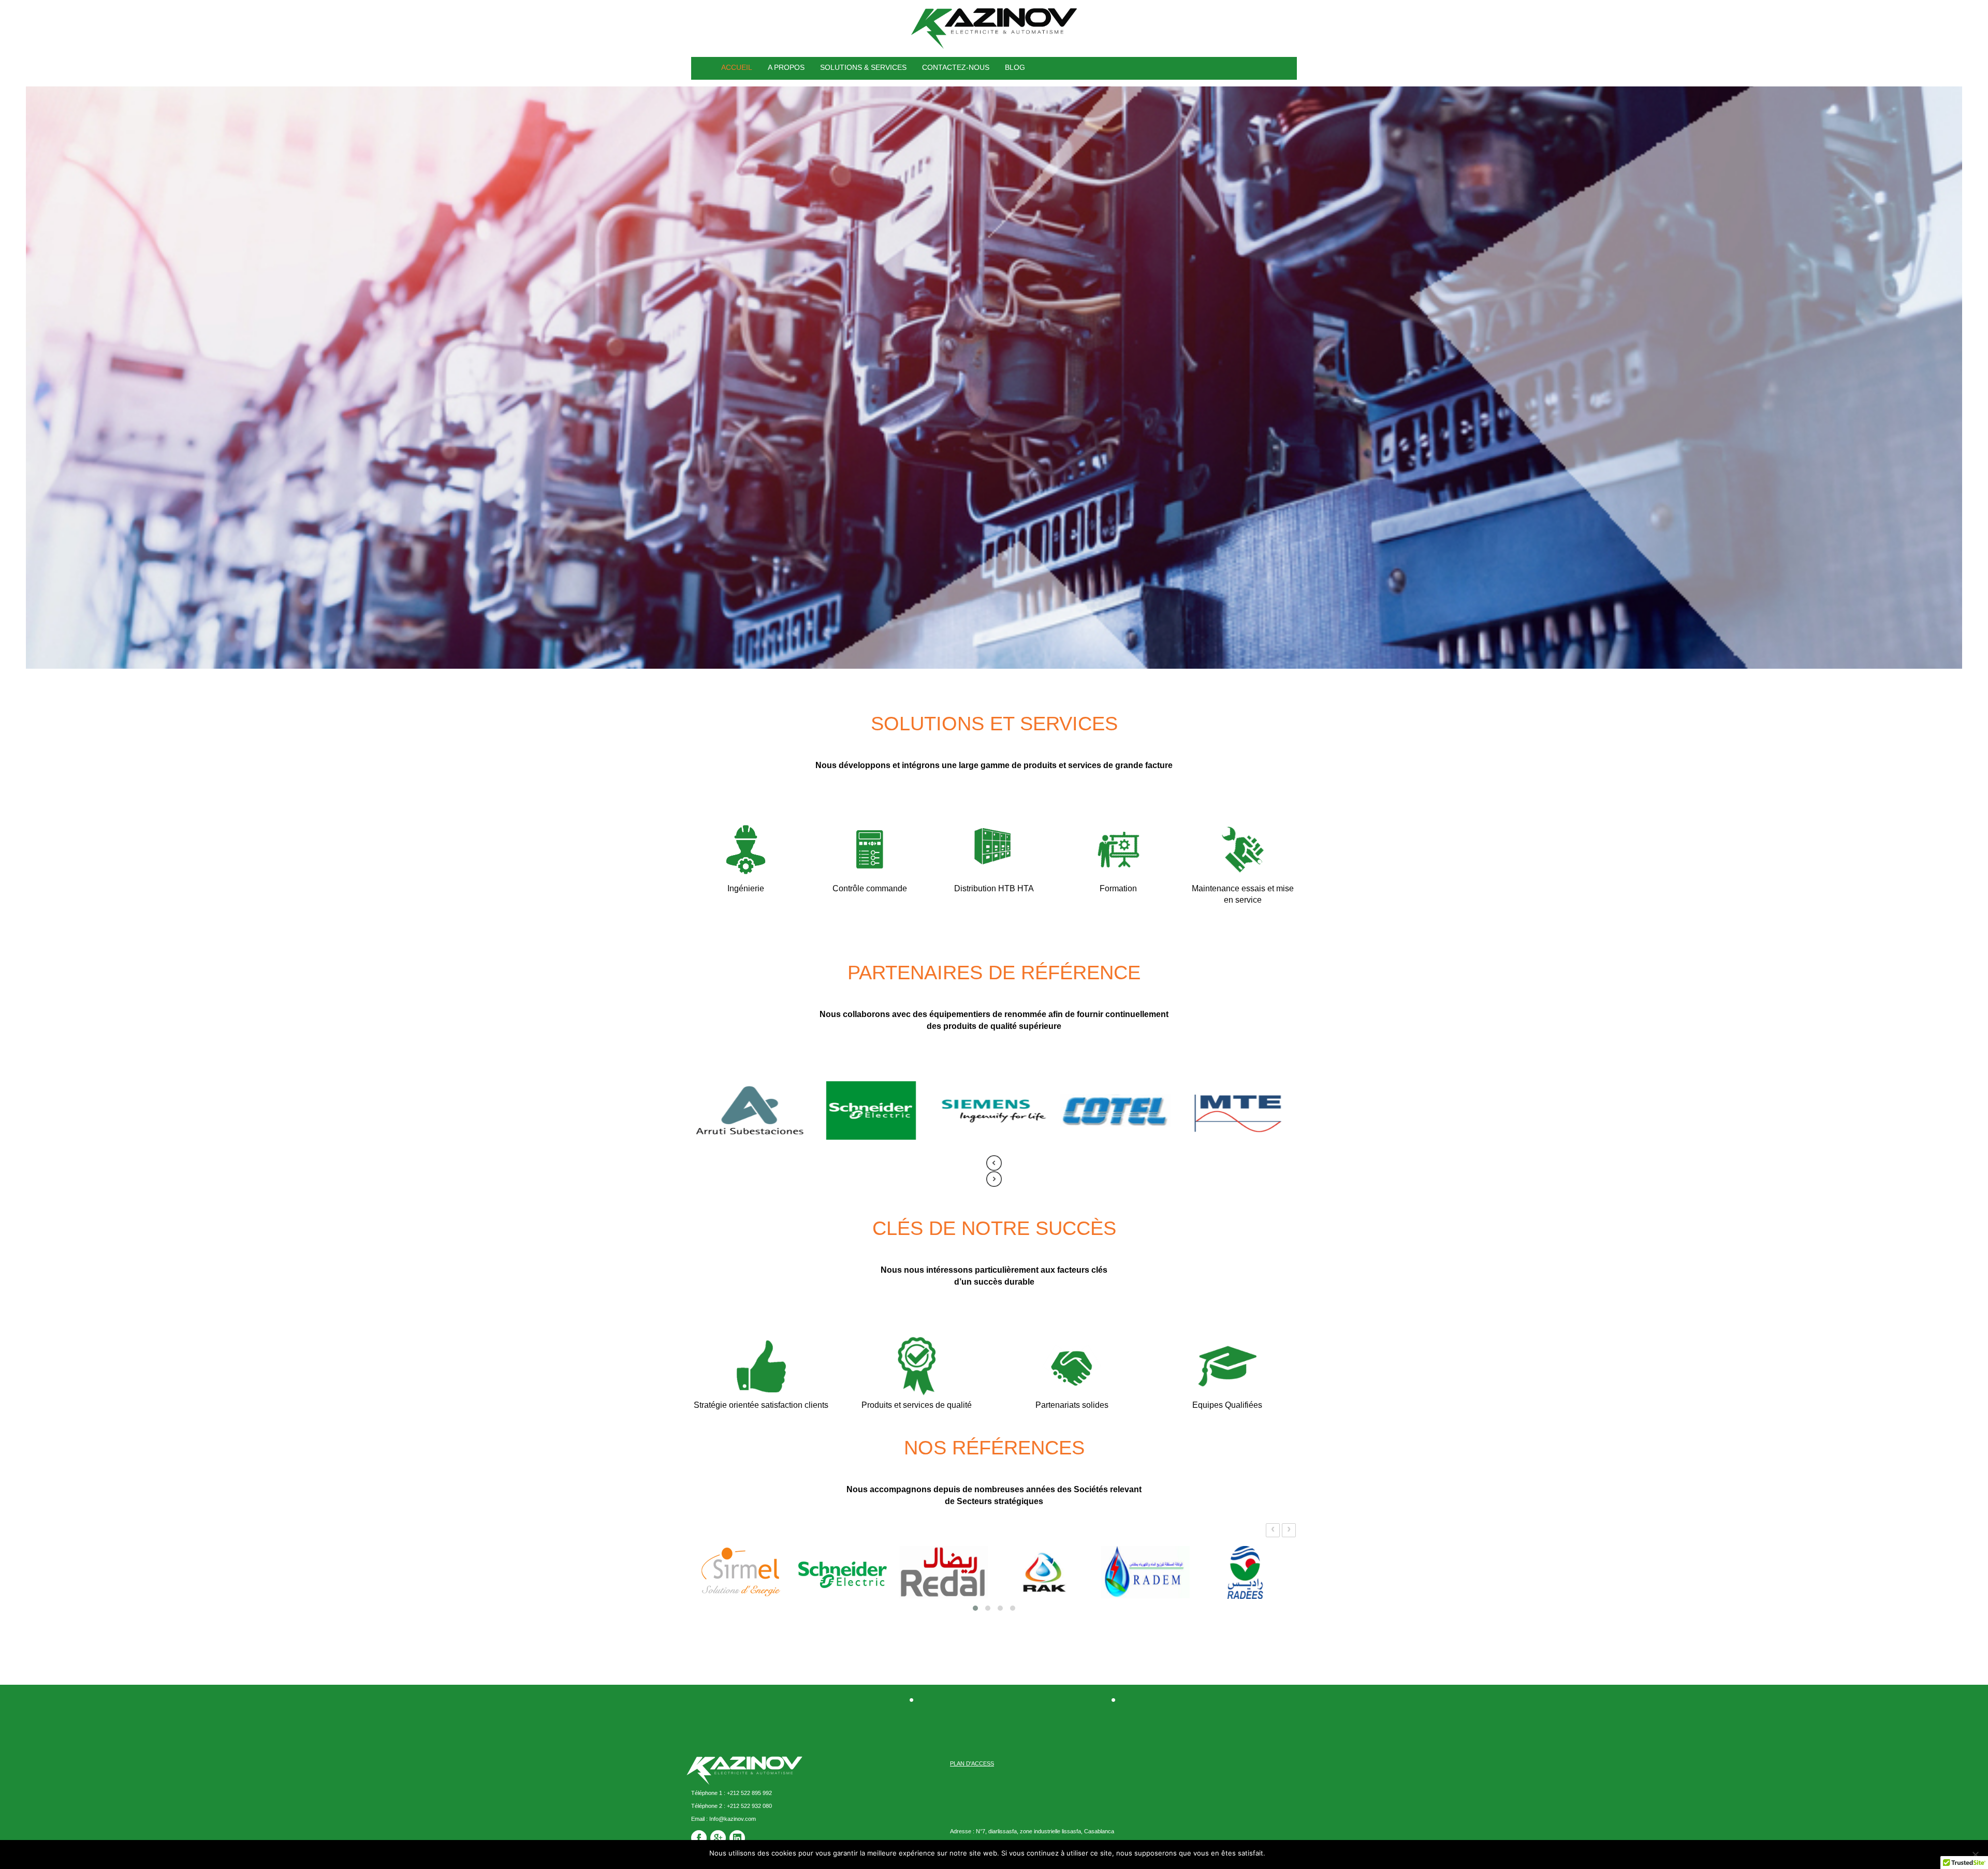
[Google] (718, 1838)
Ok (1275, 1853)
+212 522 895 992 (749, 1793)
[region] (994, 378)
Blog (1015, 67)
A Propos (786, 67)
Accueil (737, 67)
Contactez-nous (956, 67)
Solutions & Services (863, 67)
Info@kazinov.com (732, 1819)
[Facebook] (699, 1838)
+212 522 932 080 (749, 1806)
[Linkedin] (737, 1838)
